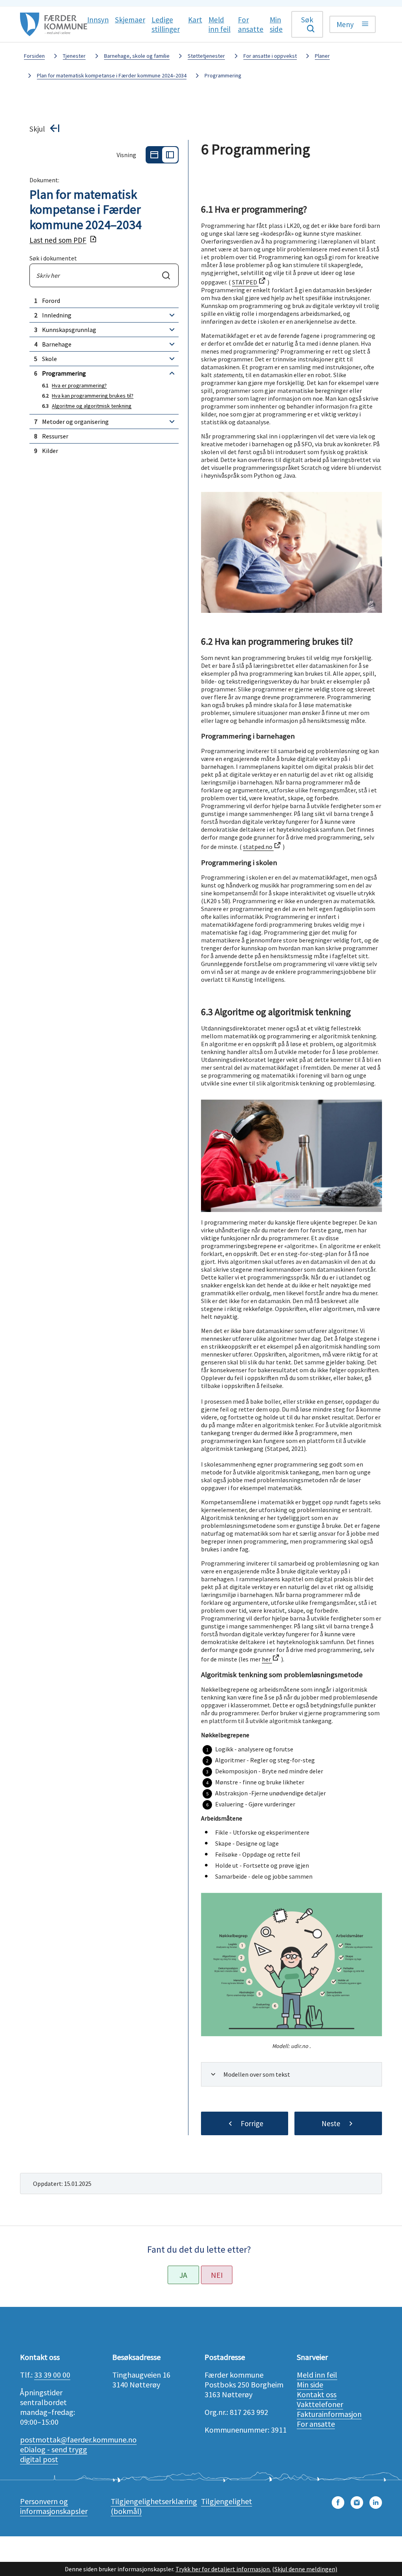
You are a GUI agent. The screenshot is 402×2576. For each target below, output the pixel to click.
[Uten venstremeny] (154, 155)
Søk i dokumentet (53, 258)
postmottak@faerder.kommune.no (78, 2439)
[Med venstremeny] (170, 155)
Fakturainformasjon (329, 2414)
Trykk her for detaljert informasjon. (223, 2569)
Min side (310, 2384)
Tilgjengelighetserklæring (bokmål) (154, 2506)
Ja (183, 2275)
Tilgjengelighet (227, 2501)
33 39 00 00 (52, 2375)
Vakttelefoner (320, 2404)
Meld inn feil (317, 2375)
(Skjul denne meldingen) (305, 2569)
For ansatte (316, 2424)
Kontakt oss (317, 2394)
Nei (217, 2275)
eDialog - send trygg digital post (54, 2454)
